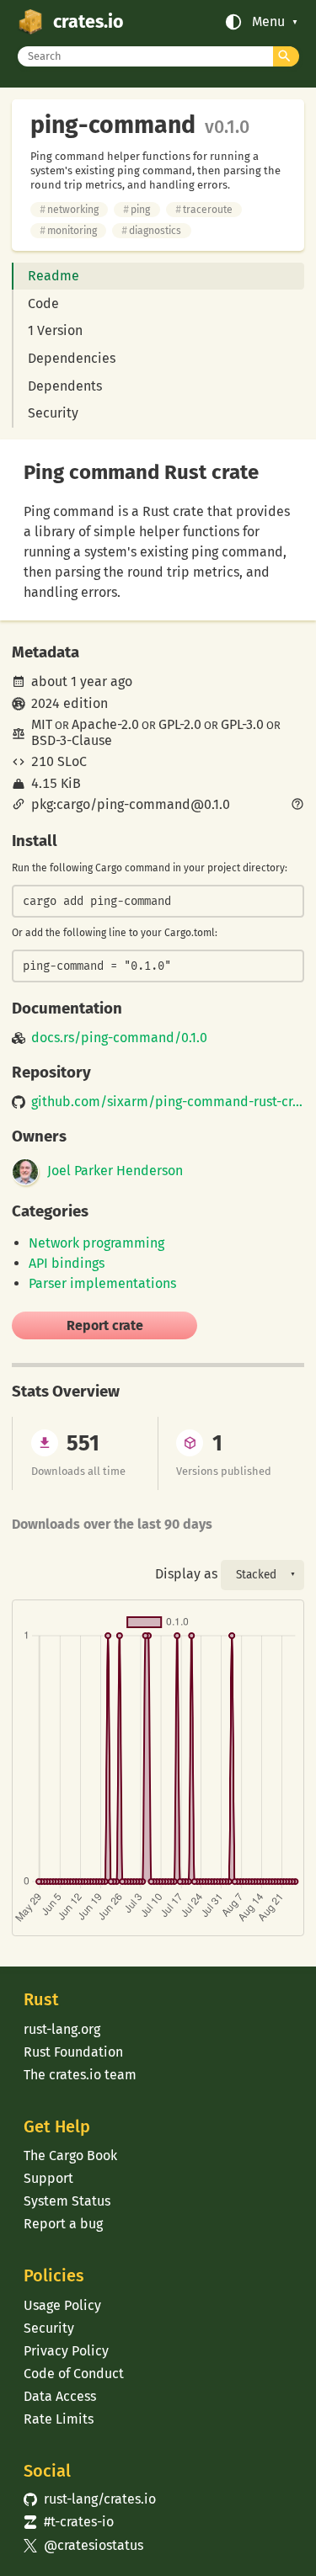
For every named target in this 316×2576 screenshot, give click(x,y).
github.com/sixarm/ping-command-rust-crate (167, 1102)
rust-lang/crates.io (89, 2499)
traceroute (204, 210)
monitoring (68, 231)
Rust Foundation (73, 2052)
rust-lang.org (62, 2029)
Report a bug (63, 2224)
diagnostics (151, 231)
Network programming (96, 1243)
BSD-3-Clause (72, 740)
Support (48, 2178)
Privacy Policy (66, 2351)
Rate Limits (59, 2419)
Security (53, 413)
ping (137, 210)
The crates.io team (80, 2075)
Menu (268, 22)
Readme (54, 276)
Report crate (105, 1325)
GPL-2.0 (180, 724)
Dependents (65, 386)
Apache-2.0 (105, 724)
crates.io (88, 22)
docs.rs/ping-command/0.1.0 (119, 1038)
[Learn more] (297, 806)
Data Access (60, 2396)
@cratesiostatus (83, 2545)
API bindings (67, 1263)
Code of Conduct (74, 2374)
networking (69, 210)
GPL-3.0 (242, 724)
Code (43, 303)
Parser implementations (102, 1283)
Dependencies (72, 358)
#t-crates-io (68, 2522)
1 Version (55, 330)
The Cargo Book (70, 2156)
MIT (42, 724)
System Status (67, 2201)
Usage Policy (62, 2305)
